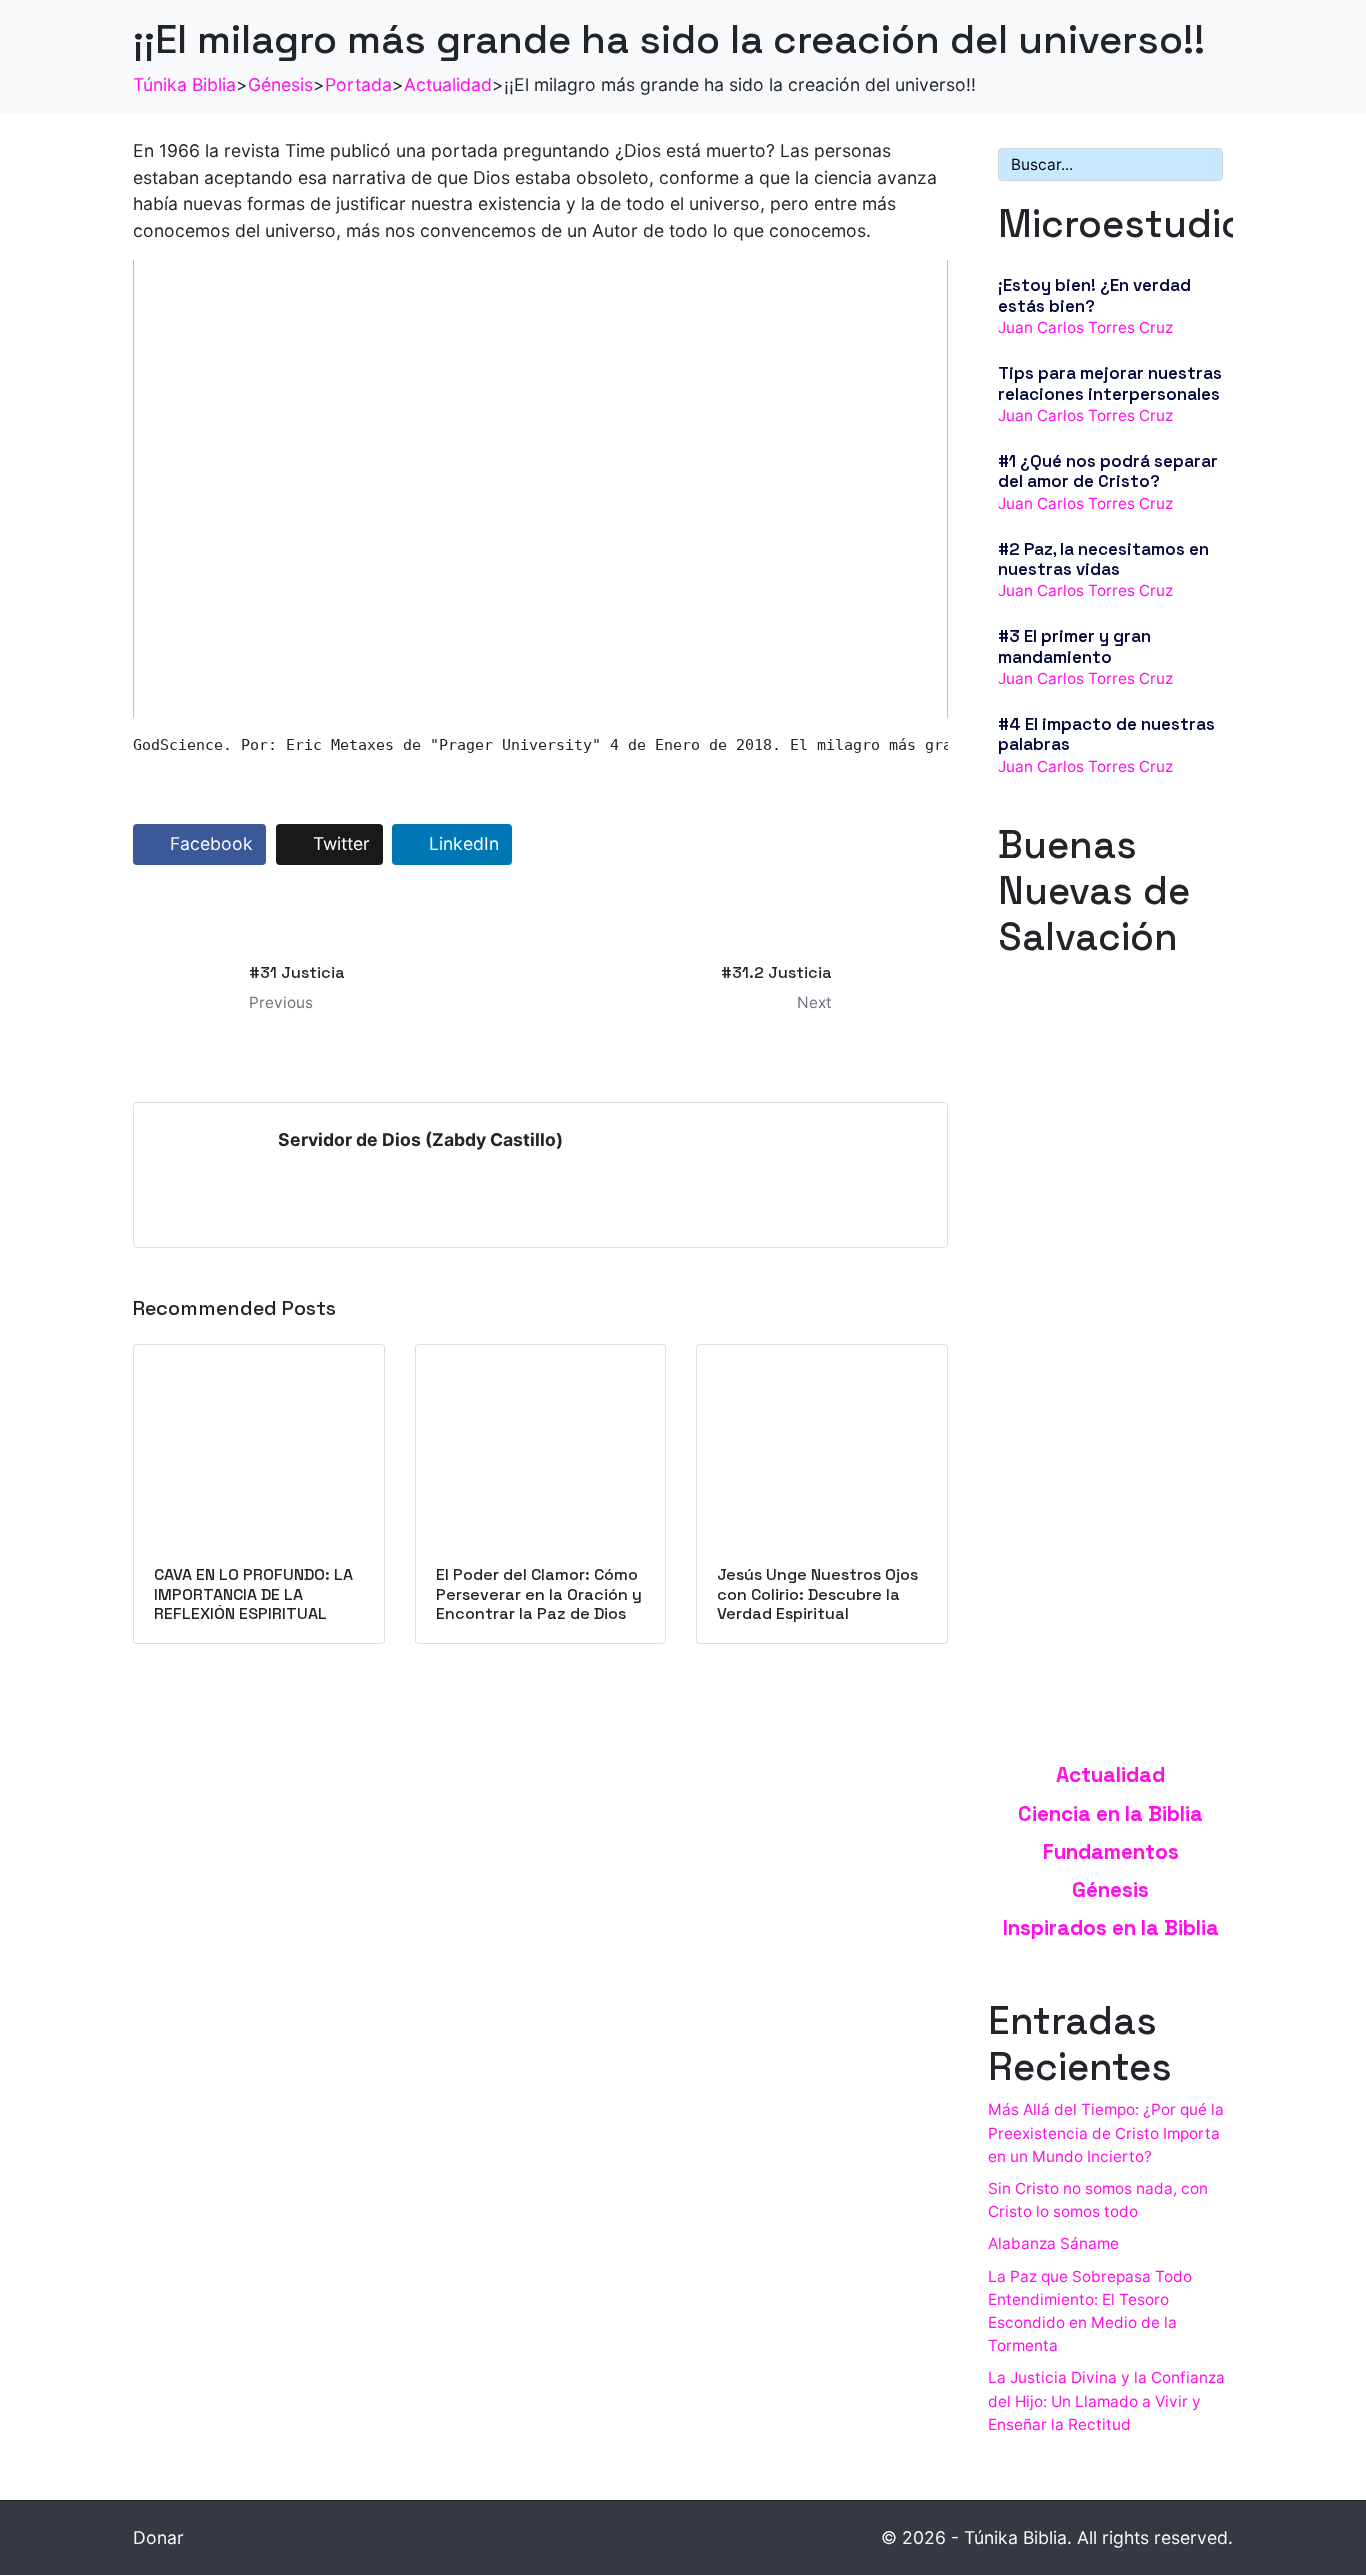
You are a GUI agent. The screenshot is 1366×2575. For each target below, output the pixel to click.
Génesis (1110, 1890)
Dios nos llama (1056, 1160)
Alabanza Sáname (1053, 2243)
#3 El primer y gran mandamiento (1074, 646)
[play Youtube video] (540, 489)
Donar (158, 2537)
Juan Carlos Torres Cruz (1085, 327)
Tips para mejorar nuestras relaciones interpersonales (1110, 383)
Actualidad (1110, 1775)
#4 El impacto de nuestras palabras (1106, 734)
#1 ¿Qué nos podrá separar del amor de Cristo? (1108, 471)
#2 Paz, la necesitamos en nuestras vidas (1103, 559)
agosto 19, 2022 (1056, 1181)
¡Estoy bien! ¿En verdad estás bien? (1094, 295)
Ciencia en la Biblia (1110, 1814)
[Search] (1204, 164)
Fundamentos (1111, 1852)
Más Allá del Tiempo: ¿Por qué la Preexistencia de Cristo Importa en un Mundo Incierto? (1106, 2132)
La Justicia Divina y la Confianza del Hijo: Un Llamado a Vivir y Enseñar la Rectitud (1106, 2400)
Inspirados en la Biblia (1111, 1928)
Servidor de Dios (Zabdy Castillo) (420, 1139)
